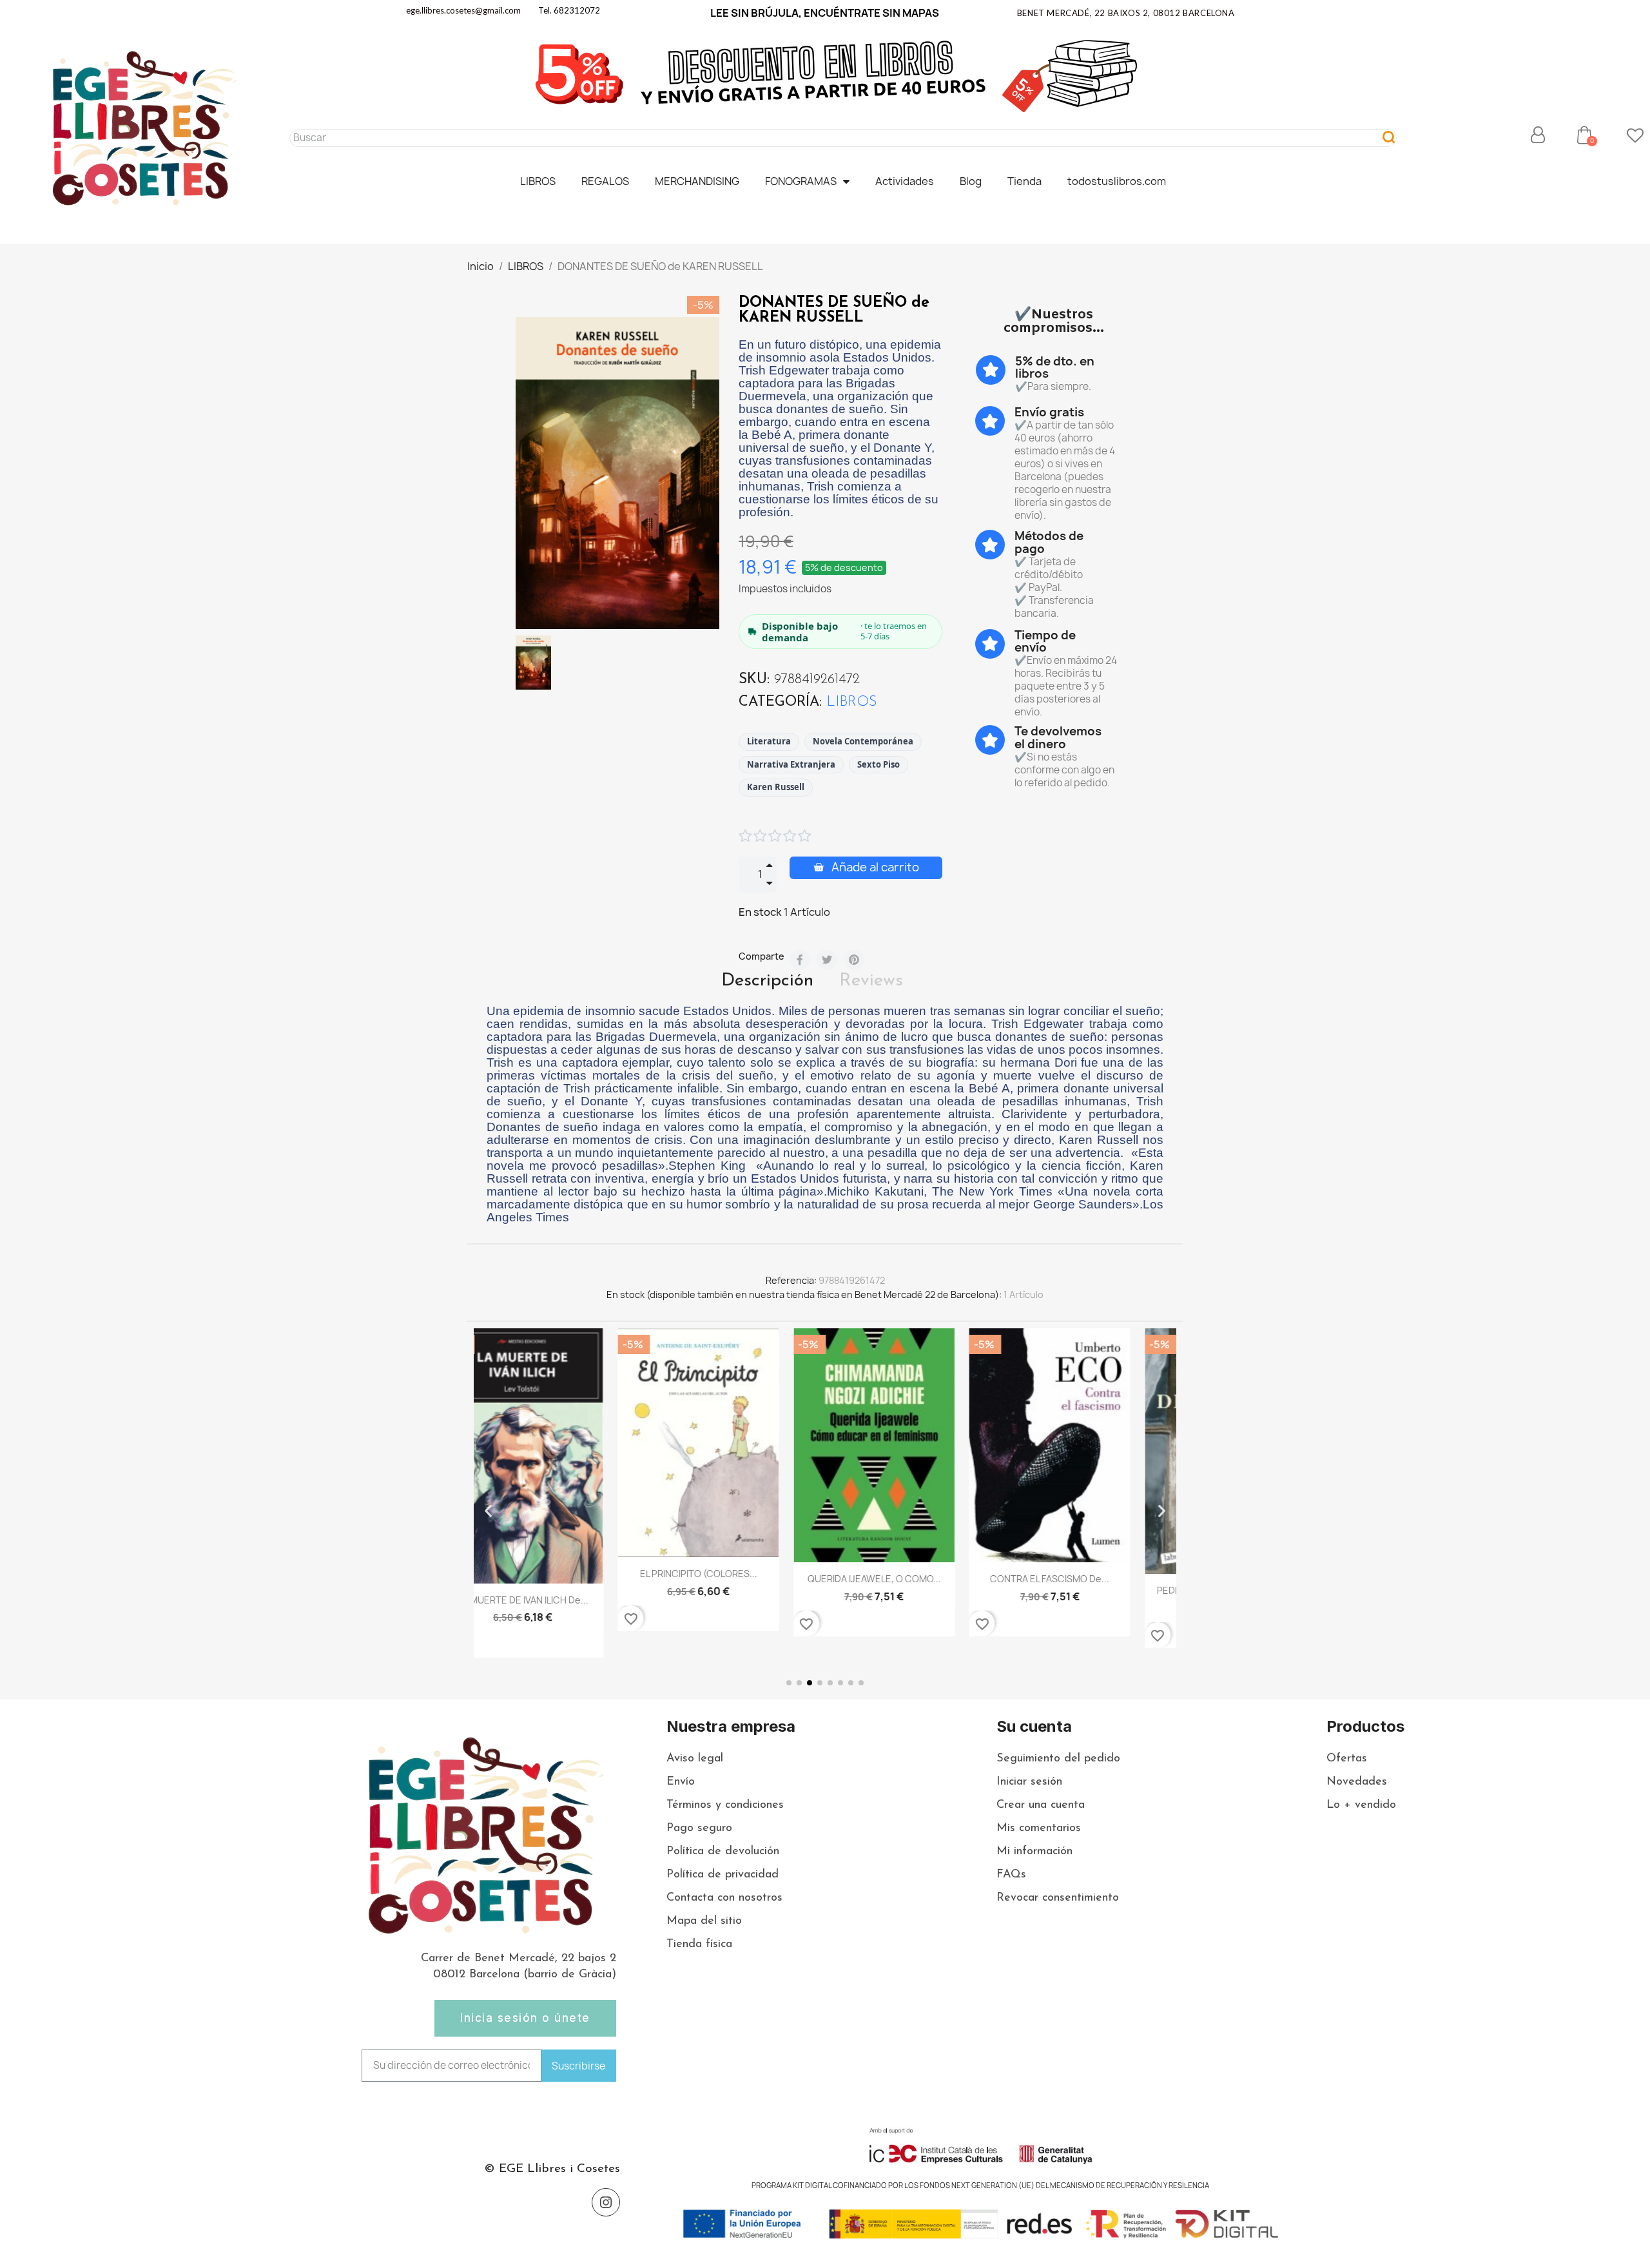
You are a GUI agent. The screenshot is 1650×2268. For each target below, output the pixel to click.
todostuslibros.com (1117, 181)
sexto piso (878, 764)
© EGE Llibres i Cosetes (552, 2169)
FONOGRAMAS (801, 181)
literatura (769, 741)
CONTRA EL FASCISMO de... (913, 1579)
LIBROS (538, 181)
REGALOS (605, 181)
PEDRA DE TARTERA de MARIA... (1088, 1590)
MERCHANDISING (697, 181)
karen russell (776, 787)
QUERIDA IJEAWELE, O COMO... (737, 1579)
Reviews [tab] (871, 981)
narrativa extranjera (791, 764)
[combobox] (830, 138)
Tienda (1024, 181)
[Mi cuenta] (1538, 135)
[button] (1584, 135)
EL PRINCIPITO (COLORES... (561, 1574)
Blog (971, 181)
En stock (760, 912)
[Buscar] (1389, 138)
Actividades (905, 181)
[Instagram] (606, 2202)
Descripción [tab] (767, 981)
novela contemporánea (863, 741)
